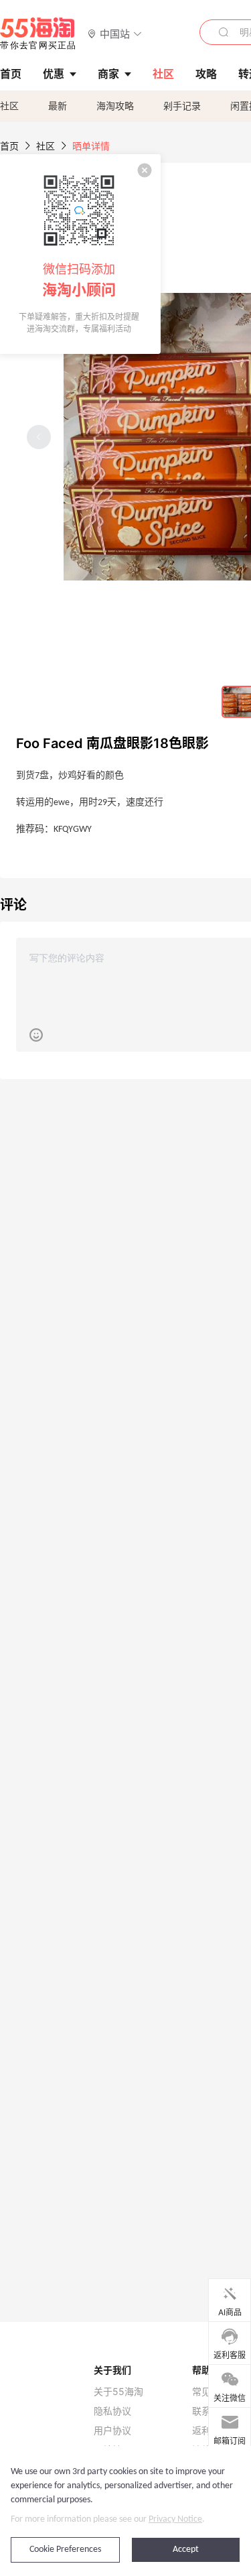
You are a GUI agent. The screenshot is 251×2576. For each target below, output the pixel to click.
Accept (186, 2550)
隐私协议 (112, 2411)
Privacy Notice (175, 2519)
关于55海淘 (118, 2392)
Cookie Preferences (65, 2550)
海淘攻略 (115, 106)
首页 (9, 146)
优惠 (54, 74)
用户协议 (112, 2431)
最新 (58, 106)
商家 (108, 74)
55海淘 (38, 34)
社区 (9, 106)
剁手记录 (182, 106)
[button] (115, 33)
